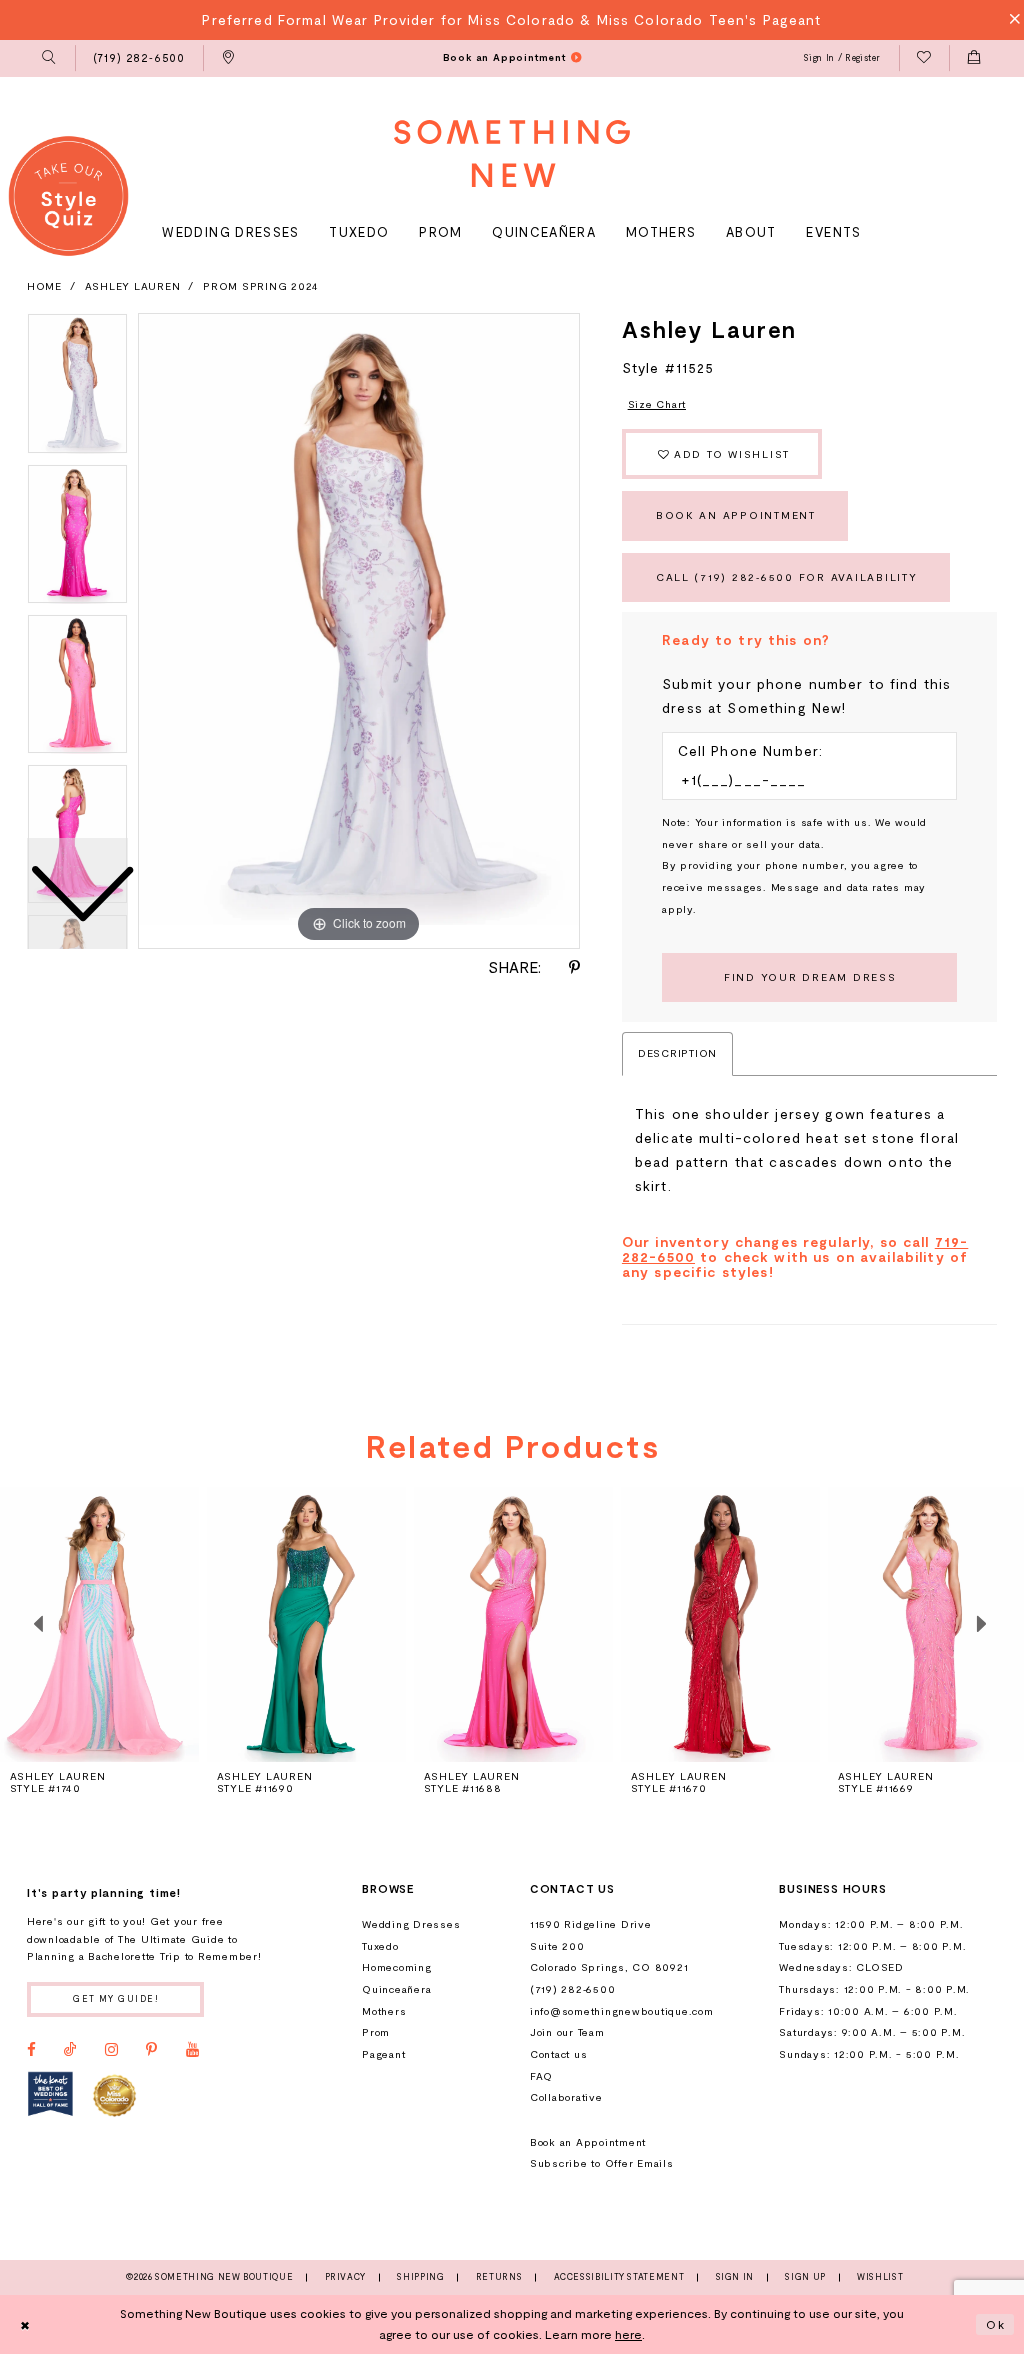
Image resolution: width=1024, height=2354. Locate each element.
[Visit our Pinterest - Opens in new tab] (151, 2050)
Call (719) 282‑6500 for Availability (787, 577)
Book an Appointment (736, 515)
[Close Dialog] (25, 2324)
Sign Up (805, 2277)
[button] (49, 59)
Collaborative (566, 2097)
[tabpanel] (359, 631)
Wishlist (880, 2277)
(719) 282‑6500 (572, 1989)
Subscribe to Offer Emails (602, 2163)
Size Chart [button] (657, 404)
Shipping (420, 2277)
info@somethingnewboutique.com (622, 2011)
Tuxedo (380, 1946)
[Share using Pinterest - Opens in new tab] (574, 968)
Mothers (384, 2011)
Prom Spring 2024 (261, 286)
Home (44, 286)
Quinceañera (396, 1989)
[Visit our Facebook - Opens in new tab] (31, 2050)
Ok (996, 2324)
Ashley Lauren (133, 286)
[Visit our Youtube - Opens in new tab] (192, 2050)
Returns (499, 2277)
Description (677, 1053)
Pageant (383, 2054)
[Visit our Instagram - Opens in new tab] (111, 2050)
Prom (376, 2032)
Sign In (735, 2277)
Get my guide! (116, 1998)
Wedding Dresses (411, 1924)
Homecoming (396, 1967)
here (628, 2334)
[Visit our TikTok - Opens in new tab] (70, 2050)
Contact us (558, 2054)
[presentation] (306, 1624)
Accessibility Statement (619, 2277)
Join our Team (567, 2032)
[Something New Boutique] (512, 153)
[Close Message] (1009, 19)
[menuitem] (49, 59)
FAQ (541, 2076)
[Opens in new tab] (50, 2093)
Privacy (345, 2277)
